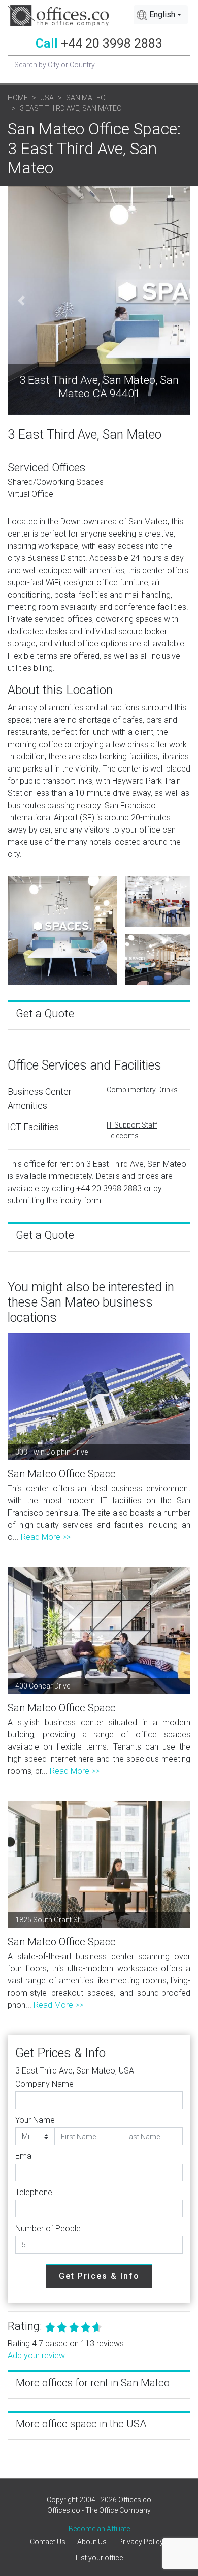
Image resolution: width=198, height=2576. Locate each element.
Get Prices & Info (99, 2276)
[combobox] (161, 15)
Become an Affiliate (99, 2529)
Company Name (44, 2084)
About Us (92, 2542)
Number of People (48, 2228)
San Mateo (86, 98)
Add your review (36, 2356)
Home (18, 98)
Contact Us (48, 2542)
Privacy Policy (141, 2542)
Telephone (34, 2192)
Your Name (35, 2120)
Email (25, 2156)
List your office (99, 2558)
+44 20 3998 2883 (112, 43)
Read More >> (46, 1537)
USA (47, 98)
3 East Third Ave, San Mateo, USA (75, 2071)
